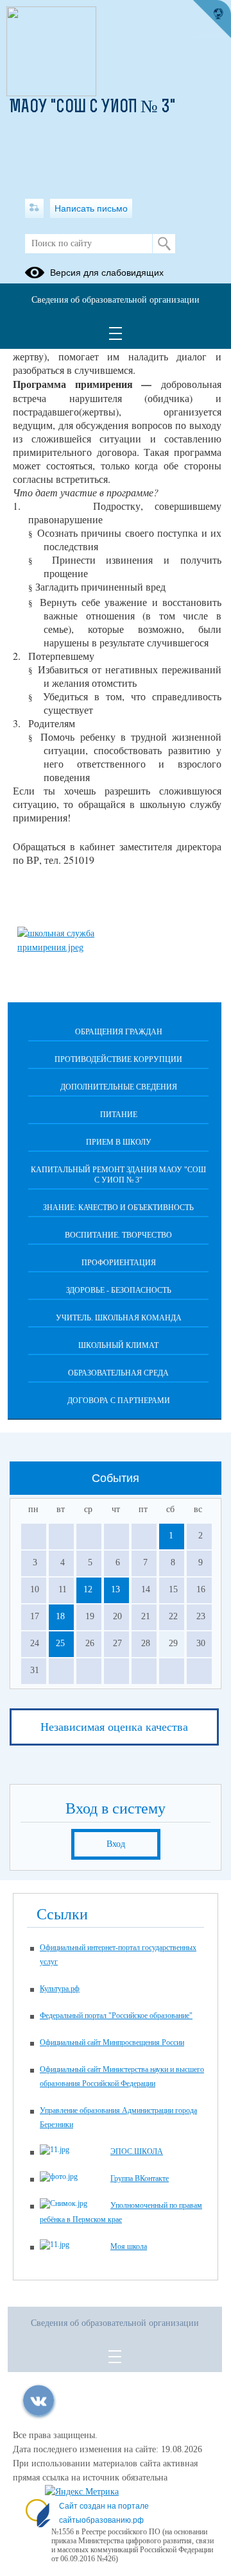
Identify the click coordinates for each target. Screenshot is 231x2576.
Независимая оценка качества (114, 1727)
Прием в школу (119, 1142)
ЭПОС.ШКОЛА (137, 2151)
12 (88, 1589)
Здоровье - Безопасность (119, 1290)
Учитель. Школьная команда (119, 1318)
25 (60, 1643)
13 (116, 1589)
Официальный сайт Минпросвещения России (112, 2042)
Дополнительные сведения (119, 1087)
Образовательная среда (118, 1373)
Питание (119, 1115)
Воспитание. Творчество (118, 1235)
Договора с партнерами (119, 1401)
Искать (164, 244)
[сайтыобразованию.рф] (212, 19)
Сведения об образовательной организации (116, 300)
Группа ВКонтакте (140, 2178)
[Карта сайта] (34, 208)
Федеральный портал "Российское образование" (116, 2016)
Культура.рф (60, 1989)
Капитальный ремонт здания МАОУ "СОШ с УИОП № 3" (118, 1175)
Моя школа (129, 2246)
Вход (116, 1844)
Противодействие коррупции (118, 1059)
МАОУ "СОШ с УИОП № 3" (92, 108)
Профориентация (119, 1263)
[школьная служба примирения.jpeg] (62, 947)
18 (60, 1616)
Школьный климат (118, 1345)
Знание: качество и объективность (118, 1208)
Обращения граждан (119, 1032)
